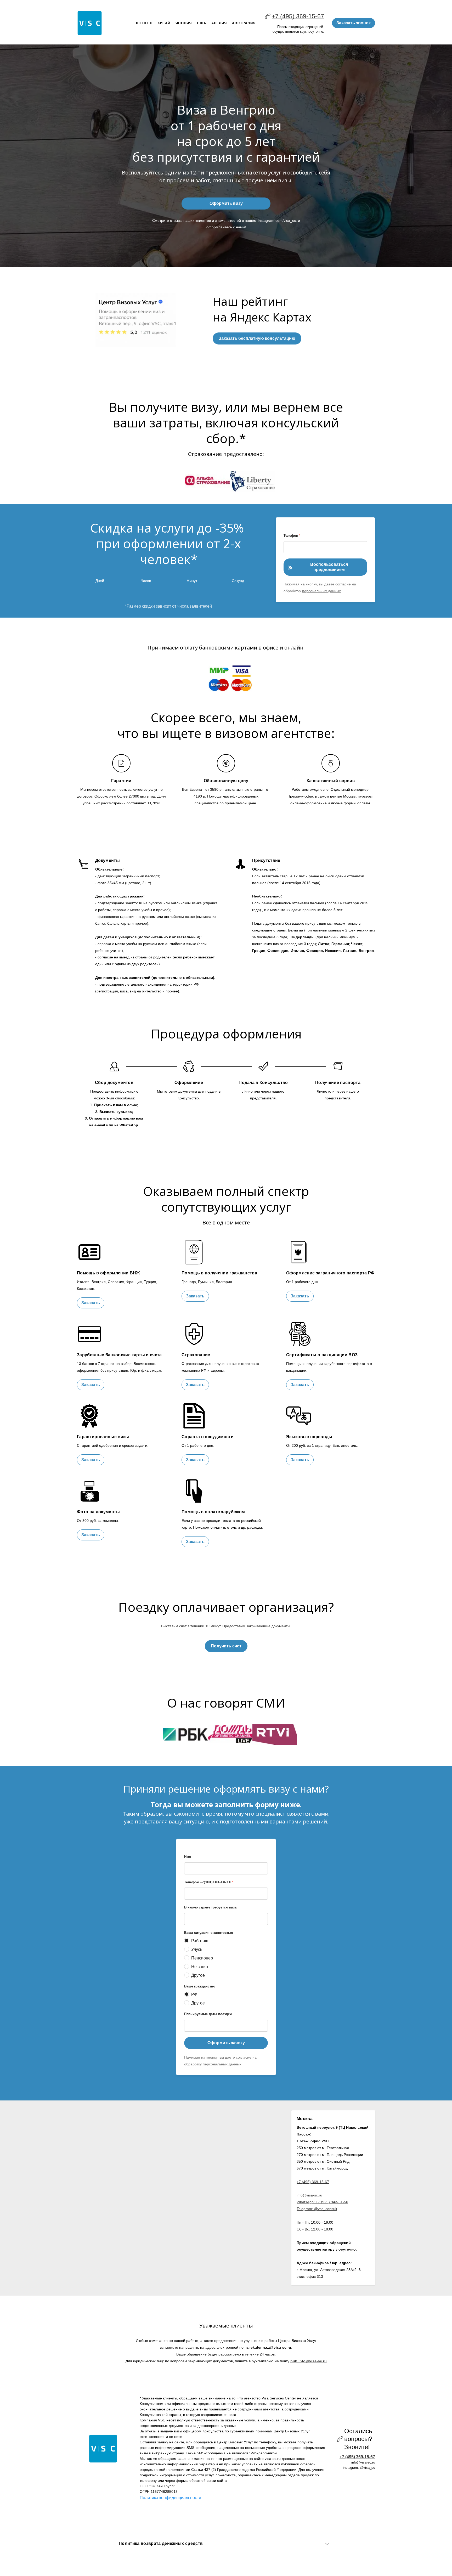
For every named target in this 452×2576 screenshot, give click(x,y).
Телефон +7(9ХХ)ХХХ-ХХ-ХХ (209, 1882)
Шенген (144, 23)
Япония (184, 23)
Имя (188, 1857)
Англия (219, 23)
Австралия (244, 23)
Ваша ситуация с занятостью (209, 1933)
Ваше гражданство (200, 1986)
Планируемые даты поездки (208, 2014)
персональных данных (321, 591)
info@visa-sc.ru (309, 2195)
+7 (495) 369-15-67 (298, 16)
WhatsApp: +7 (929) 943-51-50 (322, 2202)
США (202, 23)
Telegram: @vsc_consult (317, 2209)
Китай (164, 23)
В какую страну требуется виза (210, 1907)
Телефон (292, 536)
